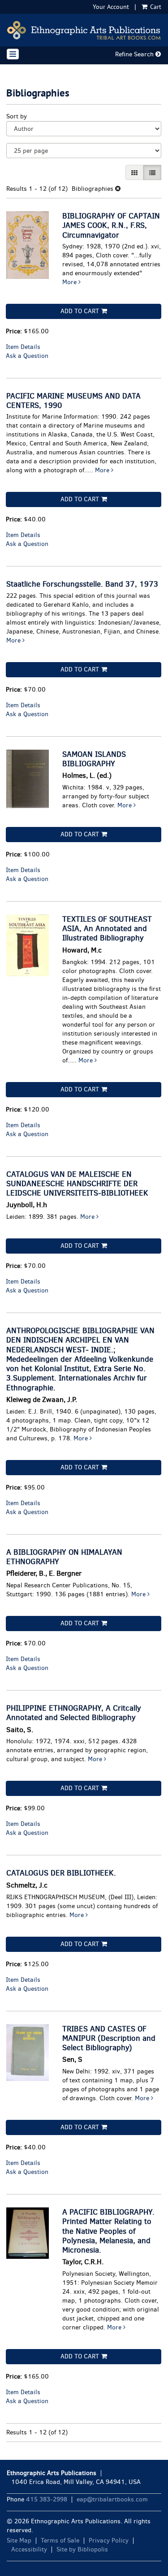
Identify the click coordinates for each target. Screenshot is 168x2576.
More (70, 282)
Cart (155, 7)
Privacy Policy (109, 2540)
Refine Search (135, 54)
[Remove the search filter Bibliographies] (118, 189)
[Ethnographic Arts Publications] (84, 30)
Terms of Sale (60, 2540)
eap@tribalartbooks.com (112, 2499)
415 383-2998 (47, 2499)
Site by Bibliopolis (82, 2549)
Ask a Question (27, 356)
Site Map (19, 2540)
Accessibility (29, 2549)
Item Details (23, 347)
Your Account (111, 7)
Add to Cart (80, 311)
